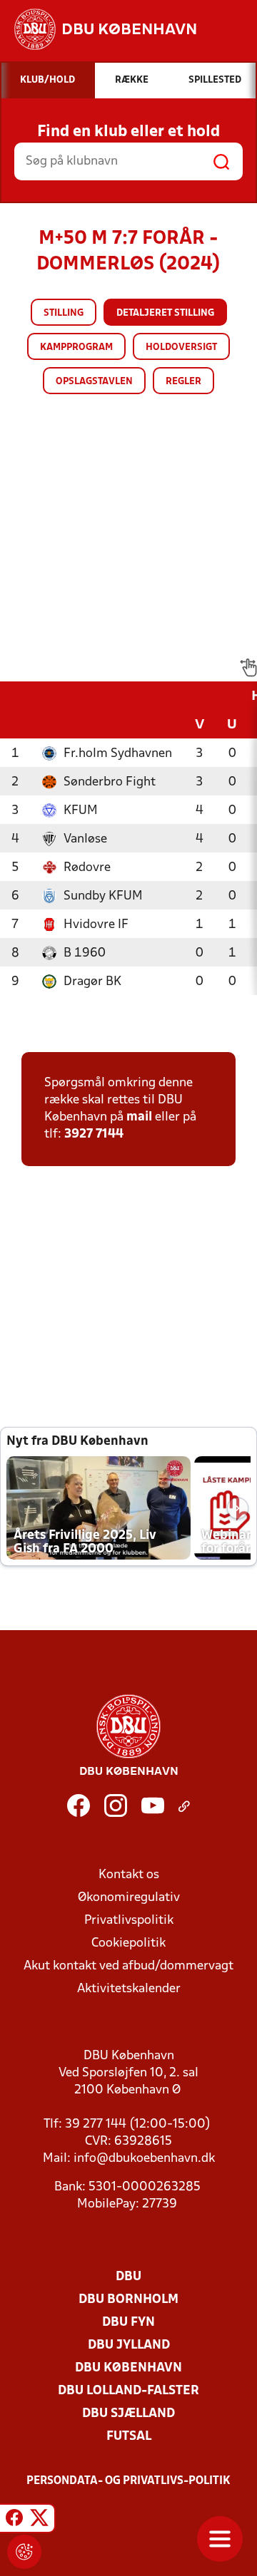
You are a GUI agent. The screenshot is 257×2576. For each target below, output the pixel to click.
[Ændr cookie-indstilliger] (24, 2552)
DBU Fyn (128, 2323)
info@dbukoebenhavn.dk (144, 2159)
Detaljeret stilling (165, 313)
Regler (183, 382)
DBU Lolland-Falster (128, 2391)
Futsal (129, 2437)
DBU (128, 2277)
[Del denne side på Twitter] (39, 2520)
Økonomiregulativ (129, 1898)
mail (139, 1117)
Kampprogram (76, 347)
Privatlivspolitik (129, 1921)
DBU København (128, 2368)
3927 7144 (94, 1134)
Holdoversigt (181, 347)
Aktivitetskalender (129, 1989)
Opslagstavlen (94, 382)
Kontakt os (129, 1875)
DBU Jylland (129, 2345)
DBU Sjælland (128, 2414)
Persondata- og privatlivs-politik (128, 2481)
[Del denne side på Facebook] (14, 2520)
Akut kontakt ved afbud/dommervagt (128, 1966)
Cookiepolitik (128, 1943)
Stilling (64, 313)
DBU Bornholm (128, 2300)
